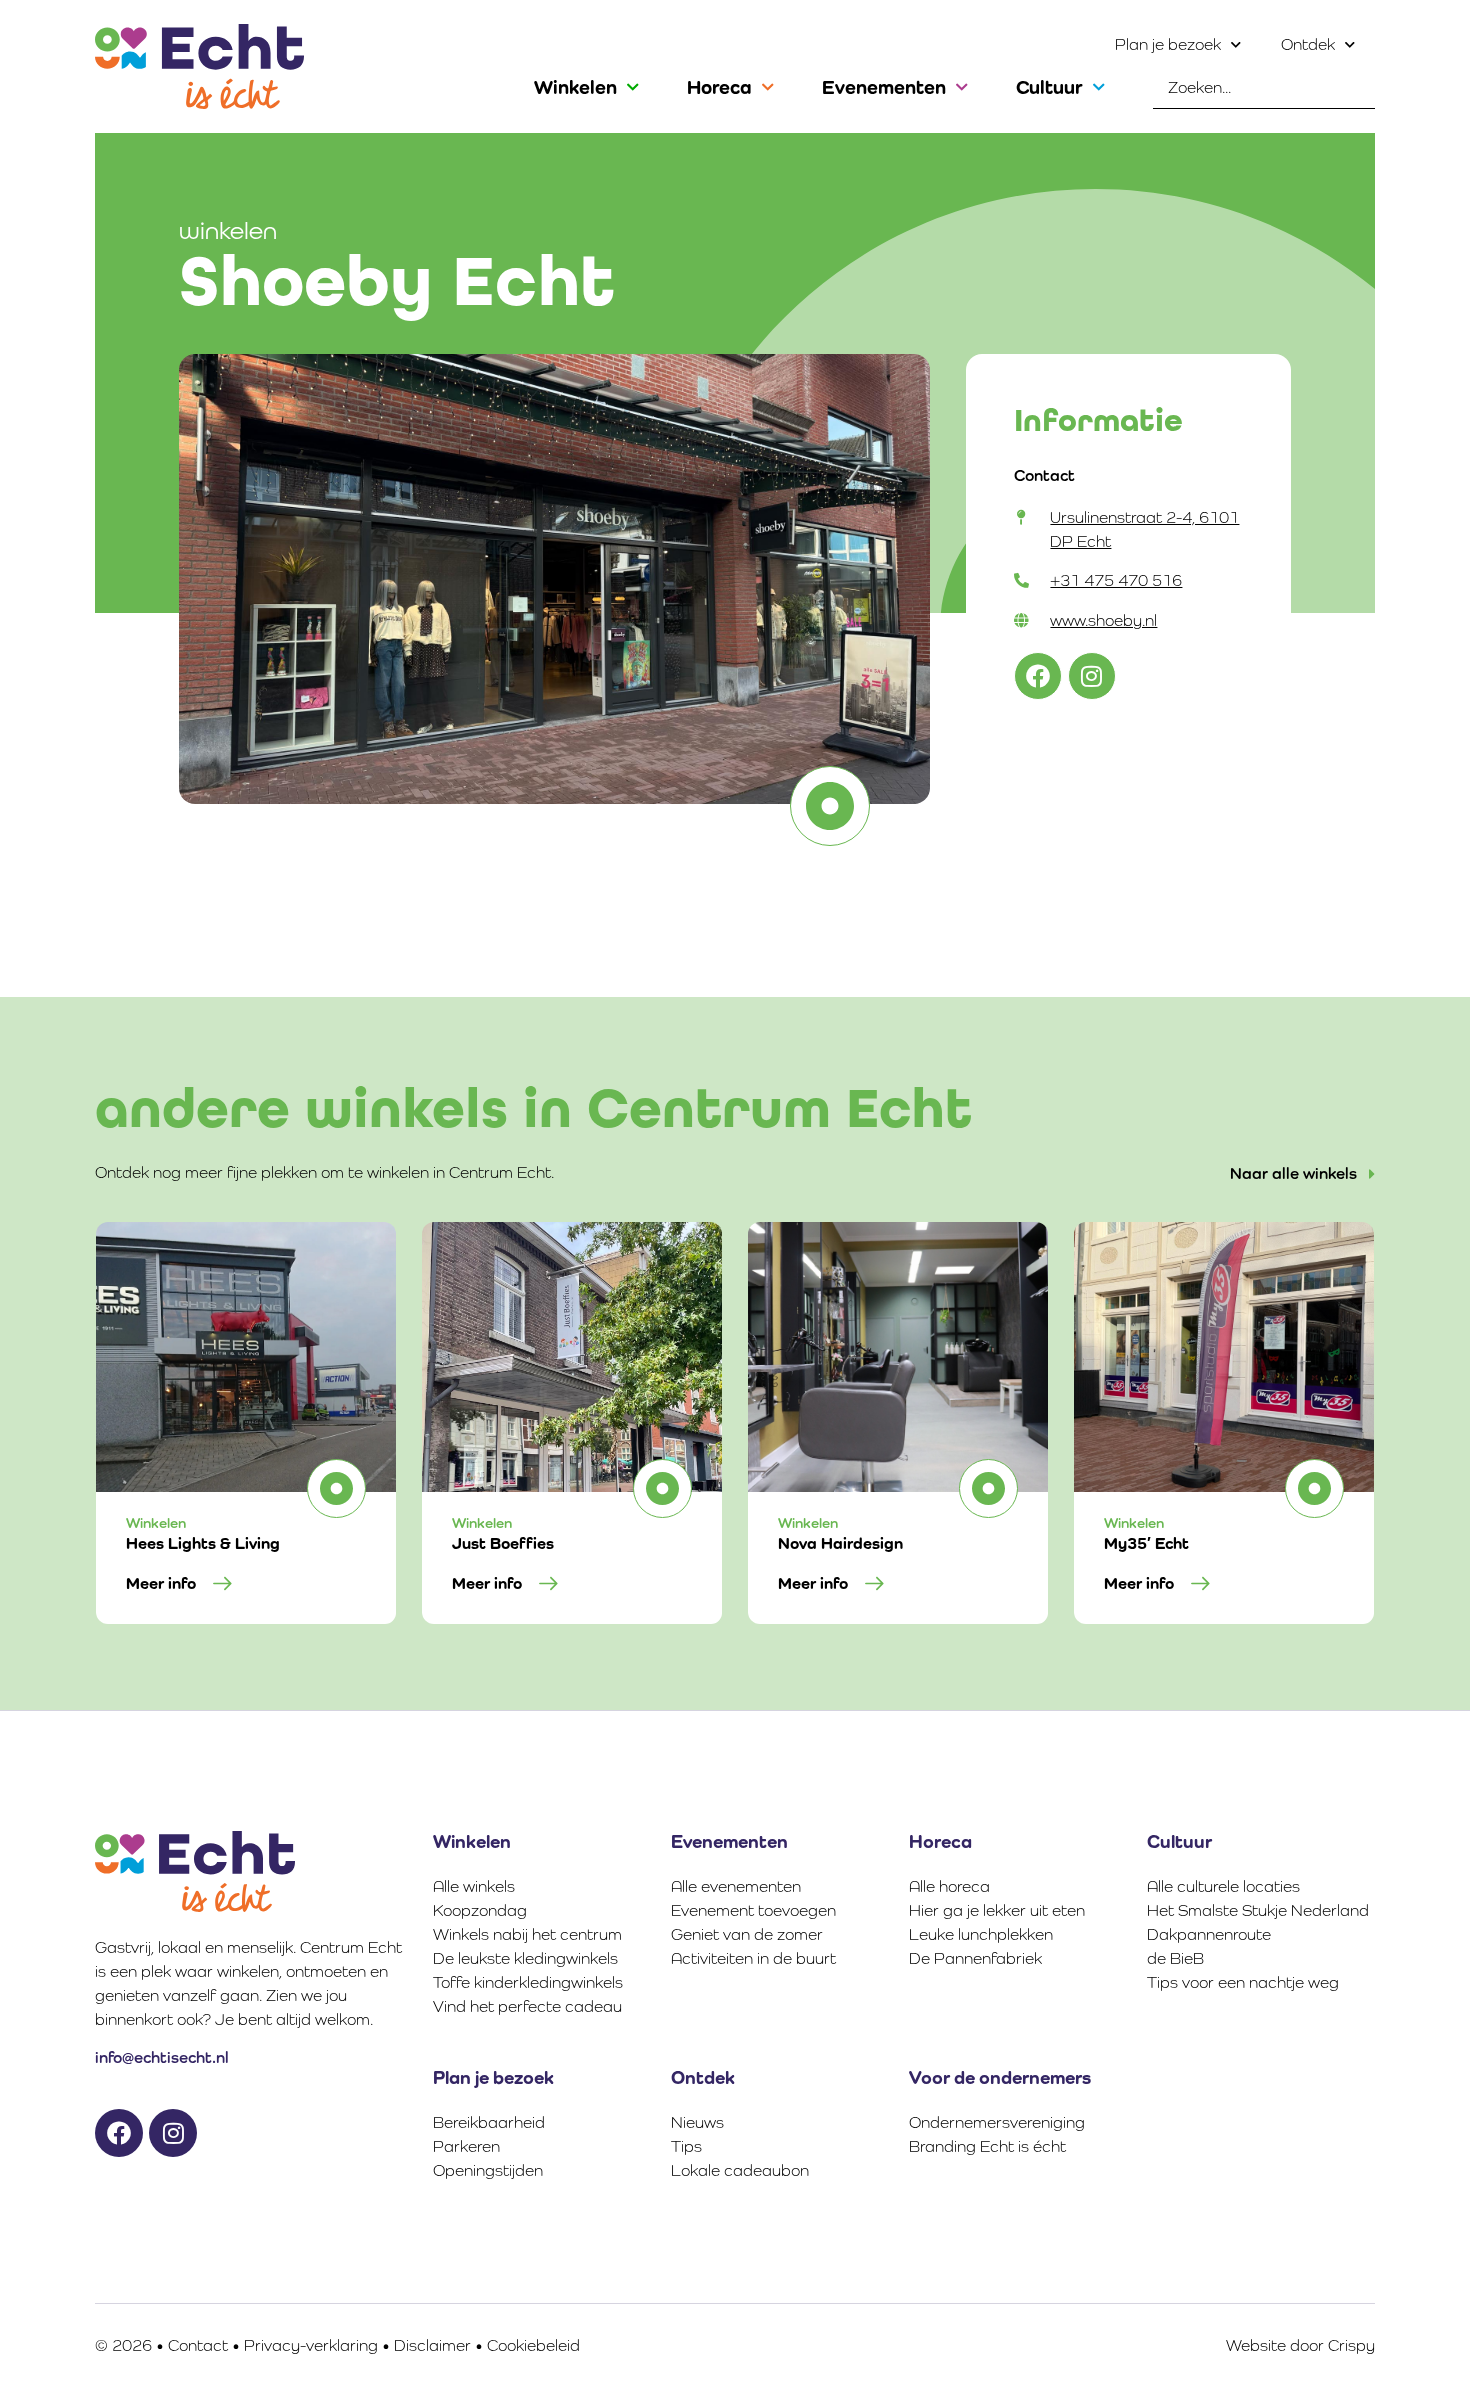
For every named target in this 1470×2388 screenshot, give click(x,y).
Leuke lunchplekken (981, 1934)
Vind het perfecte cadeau (527, 2006)
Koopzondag (480, 1910)
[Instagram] (1092, 676)
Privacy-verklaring (311, 2345)
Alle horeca (949, 1886)
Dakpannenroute (1209, 1934)
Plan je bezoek (1168, 44)
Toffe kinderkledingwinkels (528, 1982)
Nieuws (697, 2122)
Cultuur (1049, 87)
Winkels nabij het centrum (527, 1934)
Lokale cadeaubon (740, 2170)
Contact (198, 2345)
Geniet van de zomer (747, 1934)
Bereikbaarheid (489, 2122)
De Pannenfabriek (975, 1958)
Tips (686, 2146)
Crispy (1351, 2345)
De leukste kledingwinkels (525, 1958)
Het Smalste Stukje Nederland (1258, 1910)
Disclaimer (432, 2345)
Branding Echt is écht (987, 2146)
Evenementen (884, 87)
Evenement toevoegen (753, 1910)
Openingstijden (488, 2170)
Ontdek (1308, 44)
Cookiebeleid (533, 2345)
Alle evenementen (736, 1886)
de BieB (1175, 1958)
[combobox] (1264, 88)
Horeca (719, 87)
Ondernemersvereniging (997, 2122)
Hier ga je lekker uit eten (997, 1910)
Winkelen (575, 87)
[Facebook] (1038, 676)
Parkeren (466, 2146)
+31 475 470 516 (1116, 580)
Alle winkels (474, 1886)
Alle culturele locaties (1223, 1886)
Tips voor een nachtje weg (1243, 1982)
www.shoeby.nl (1103, 620)
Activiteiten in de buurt (753, 1958)
